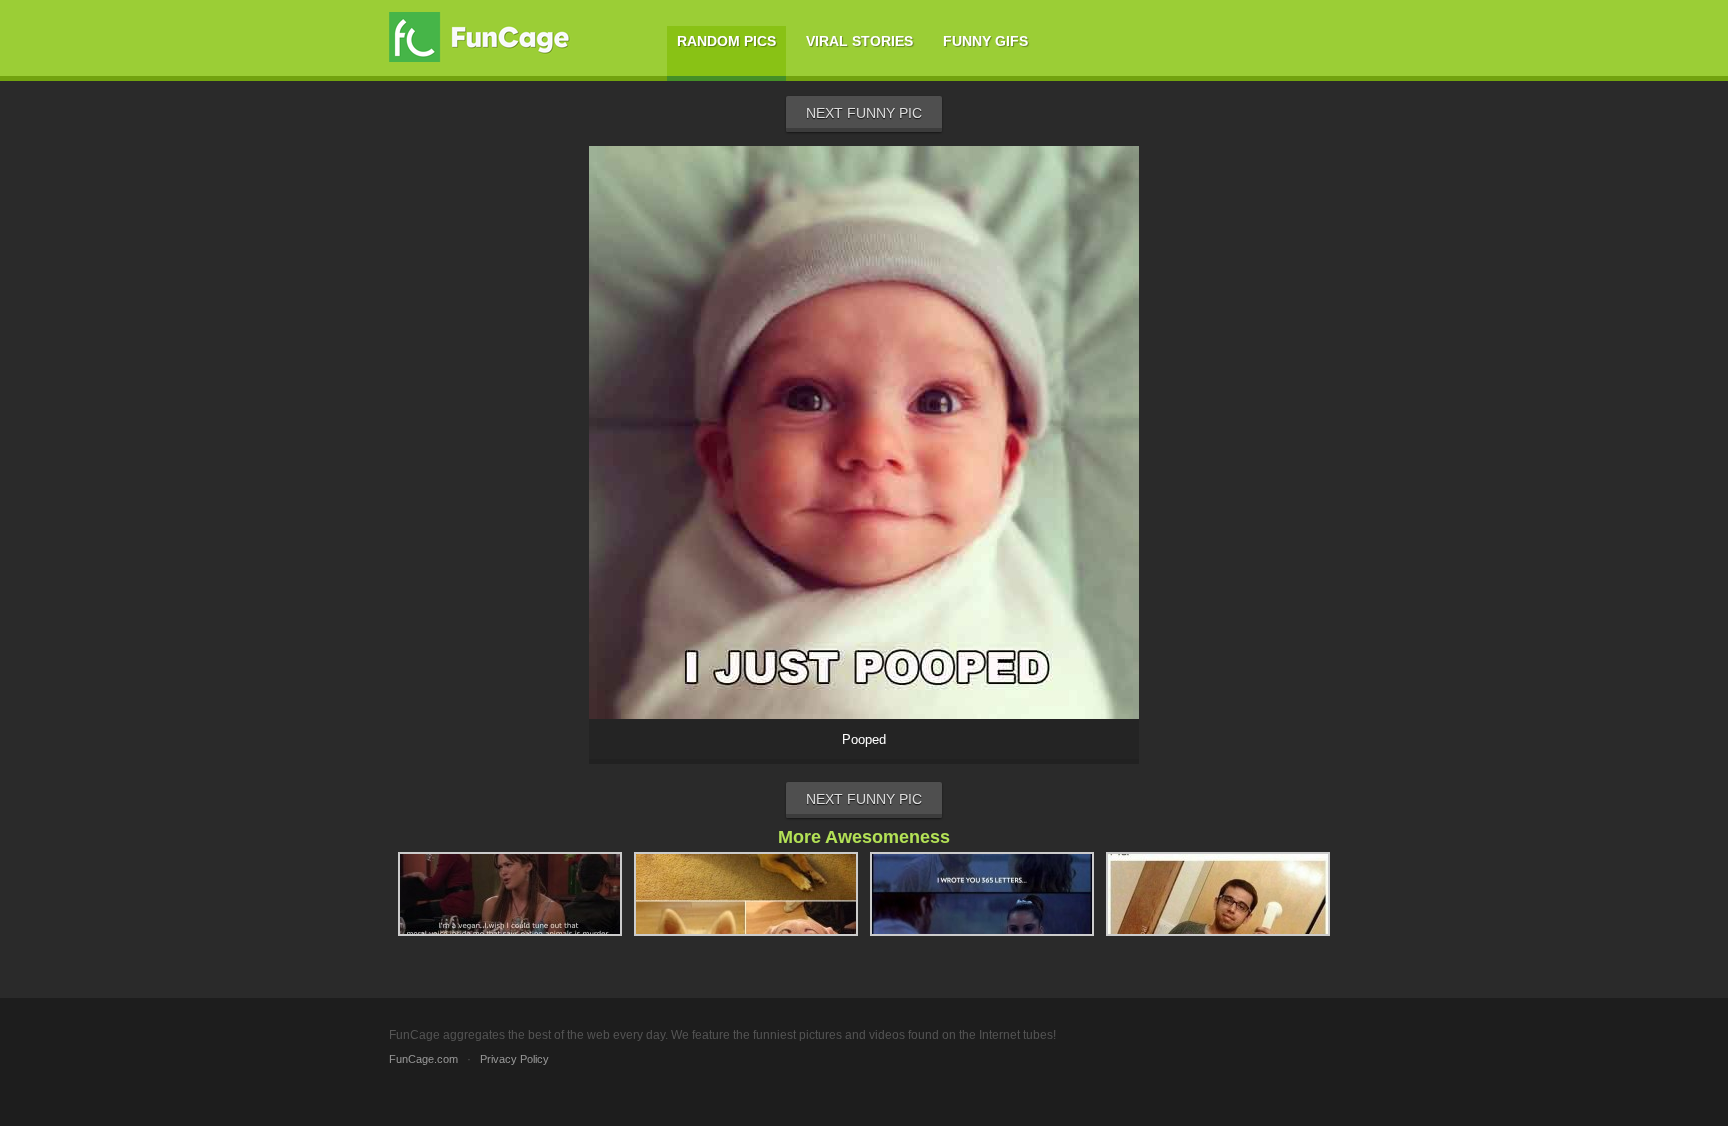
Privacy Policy (514, 1059)
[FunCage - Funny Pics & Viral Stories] (484, 37)
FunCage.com (423, 1059)
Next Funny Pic (864, 113)
